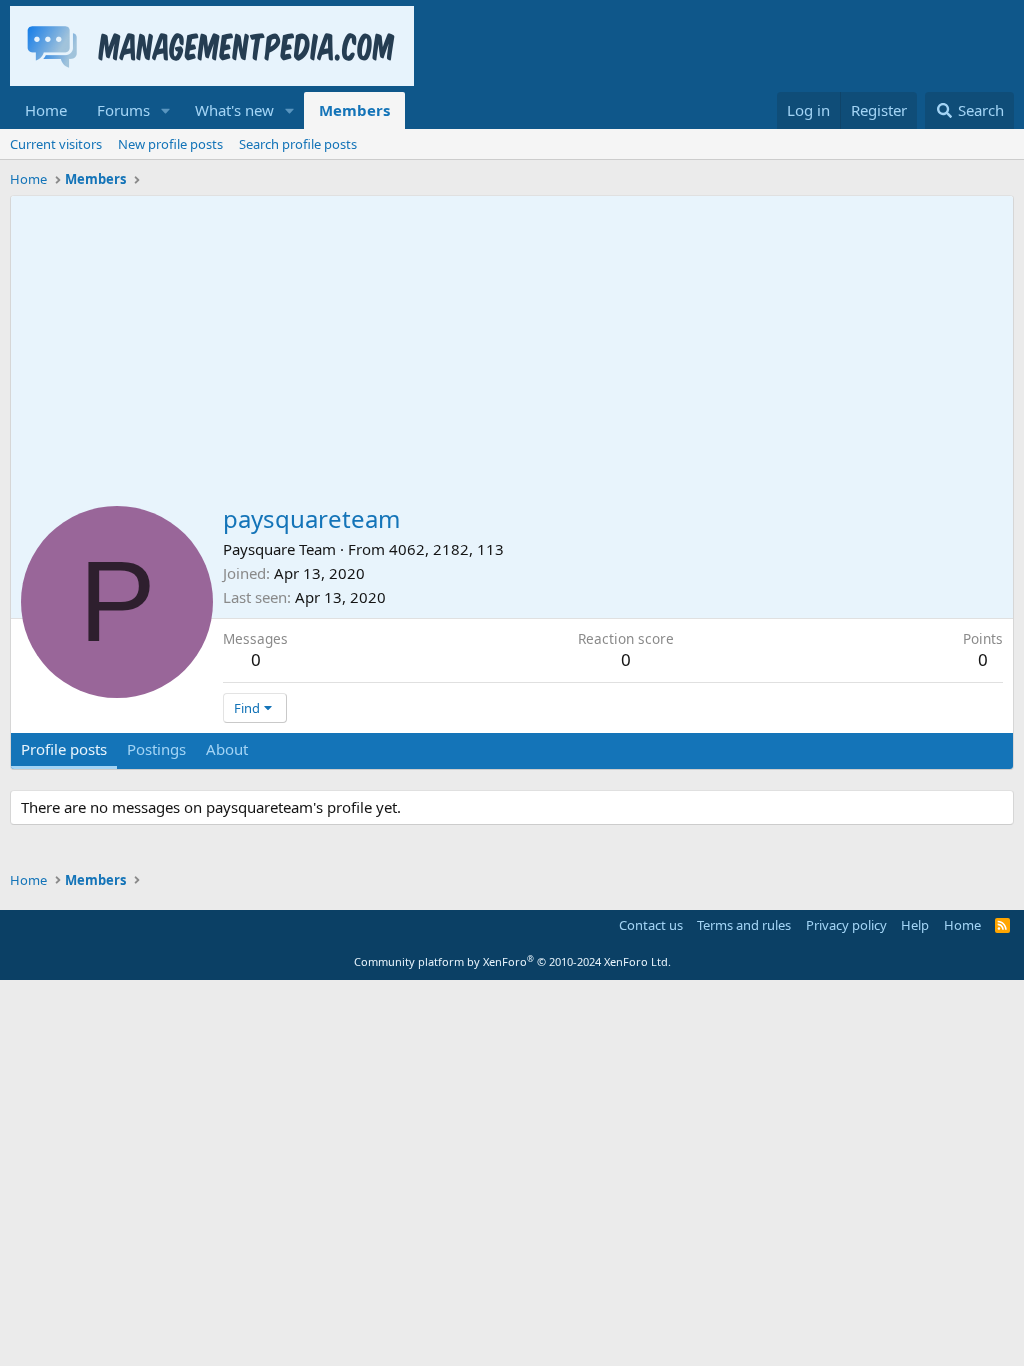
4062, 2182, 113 (446, 549)
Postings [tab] (156, 749)
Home (46, 110)
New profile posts (170, 144)
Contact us (651, 925)
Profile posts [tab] (64, 749)
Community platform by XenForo (512, 961)
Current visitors (56, 144)
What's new (234, 110)
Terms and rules (744, 925)
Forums (123, 110)
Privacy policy (846, 925)
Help (915, 925)
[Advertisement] (512, 346)
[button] (166, 110)
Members (354, 110)
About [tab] (227, 749)
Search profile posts (298, 144)
